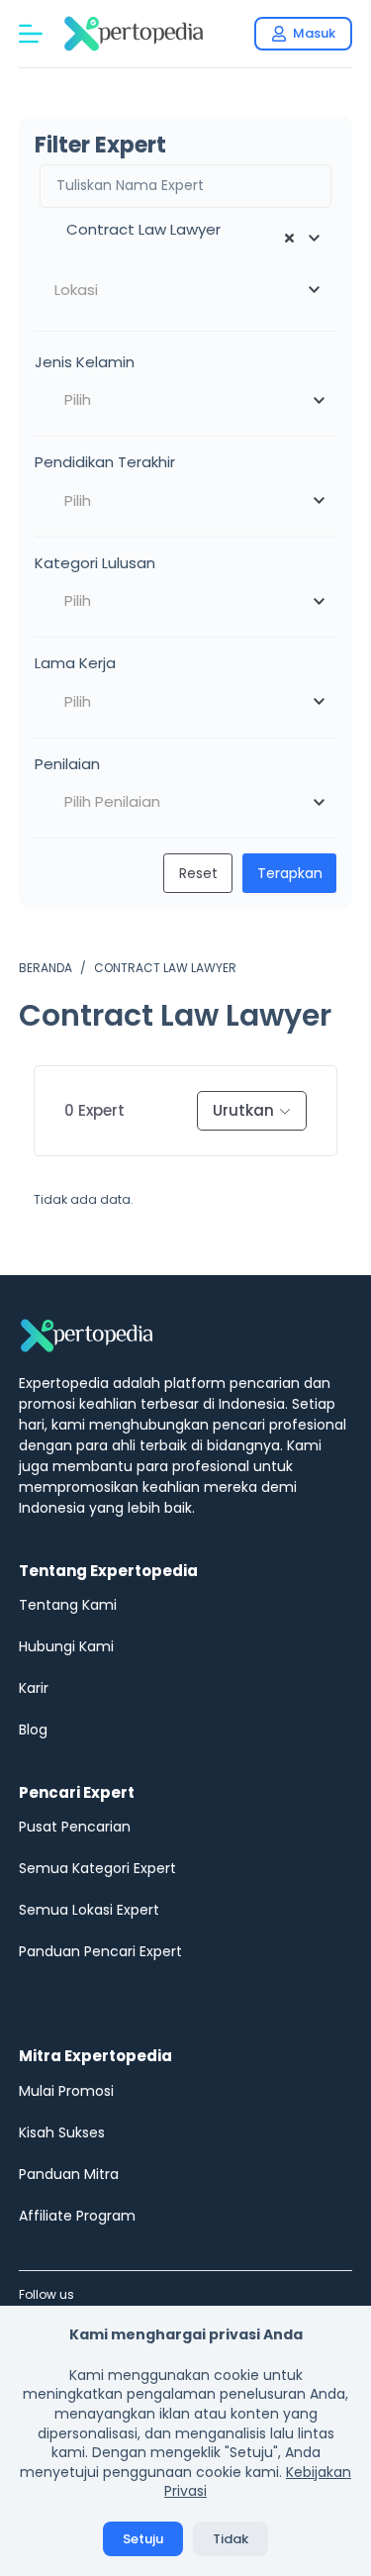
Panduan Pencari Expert (100, 1951)
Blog (33, 1730)
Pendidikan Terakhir (105, 462)
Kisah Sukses (62, 2132)
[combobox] (186, 239)
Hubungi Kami (66, 1646)
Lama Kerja (75, 663)
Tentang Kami (68, 1605)
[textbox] (186, 290)
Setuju (143, 2539)
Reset (198, 873)
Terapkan (290, 873)
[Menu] (31, 34)
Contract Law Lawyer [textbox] (138, 229)
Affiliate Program (77, 2216)
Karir (34, 1688)
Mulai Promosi (66, 2091)
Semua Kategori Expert (97, 1868)
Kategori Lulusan (95, 563)
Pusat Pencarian (75, 1827)
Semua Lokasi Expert (89, 1910)
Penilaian (67, 764)
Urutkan (243, 1110)
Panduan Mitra (69, 2174)
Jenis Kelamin (85, 362)
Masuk (314, 33)
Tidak (231, 2539)
